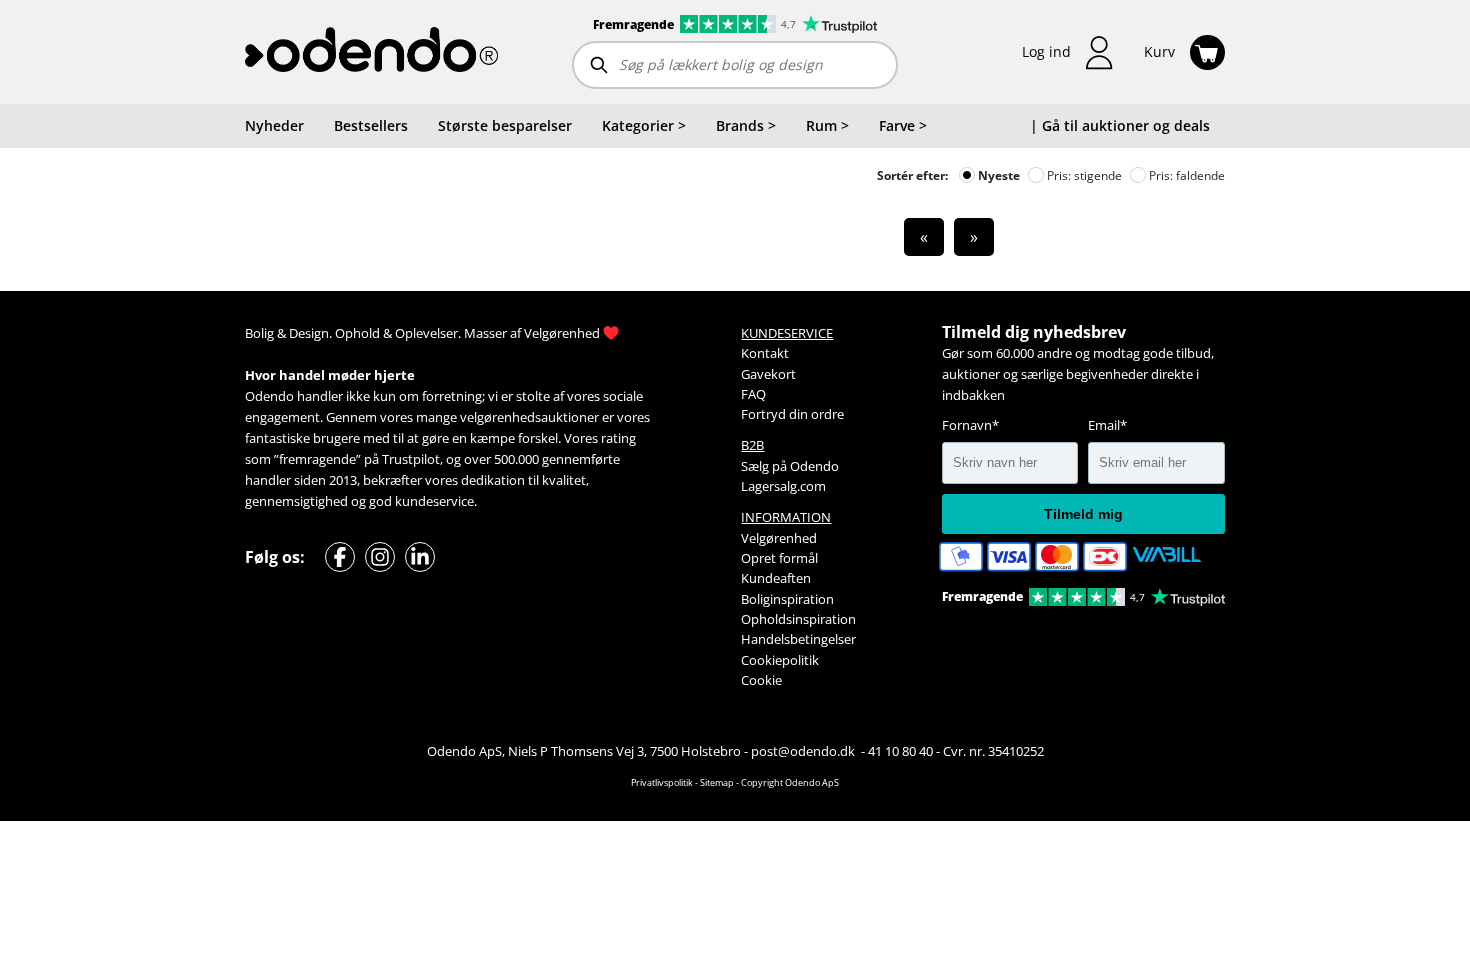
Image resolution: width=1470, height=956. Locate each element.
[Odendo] (371, 52)
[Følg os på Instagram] (380, 557)
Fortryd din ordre (792, 414)
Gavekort (768, 374)
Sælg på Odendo (790, 466)
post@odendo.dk (804, 751)
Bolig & (265, 333)
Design (309, 333)
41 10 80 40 (900, 751)
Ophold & (363, 333)
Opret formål (779, 558)
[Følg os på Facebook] (340, 557)
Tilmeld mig (1083, 514)
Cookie (761, 680)
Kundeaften (776, 578)
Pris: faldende (1185, 175)
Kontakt (765, 353)
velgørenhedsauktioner (529, 417)
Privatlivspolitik (662, 782)
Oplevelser (426, 333)
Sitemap (717, 782)
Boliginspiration (787, 599)
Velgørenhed (562, 333)
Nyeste (997, 175)
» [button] (974, 237)
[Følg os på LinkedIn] (420, 557)
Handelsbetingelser (798, 639)
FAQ (753, 394)
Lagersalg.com (783, 486)
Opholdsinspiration (798, 619)
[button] (1068, 52)
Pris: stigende (1083, 175)
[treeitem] (644, 126)
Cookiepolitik (780, 660)
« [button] (924, 237)
